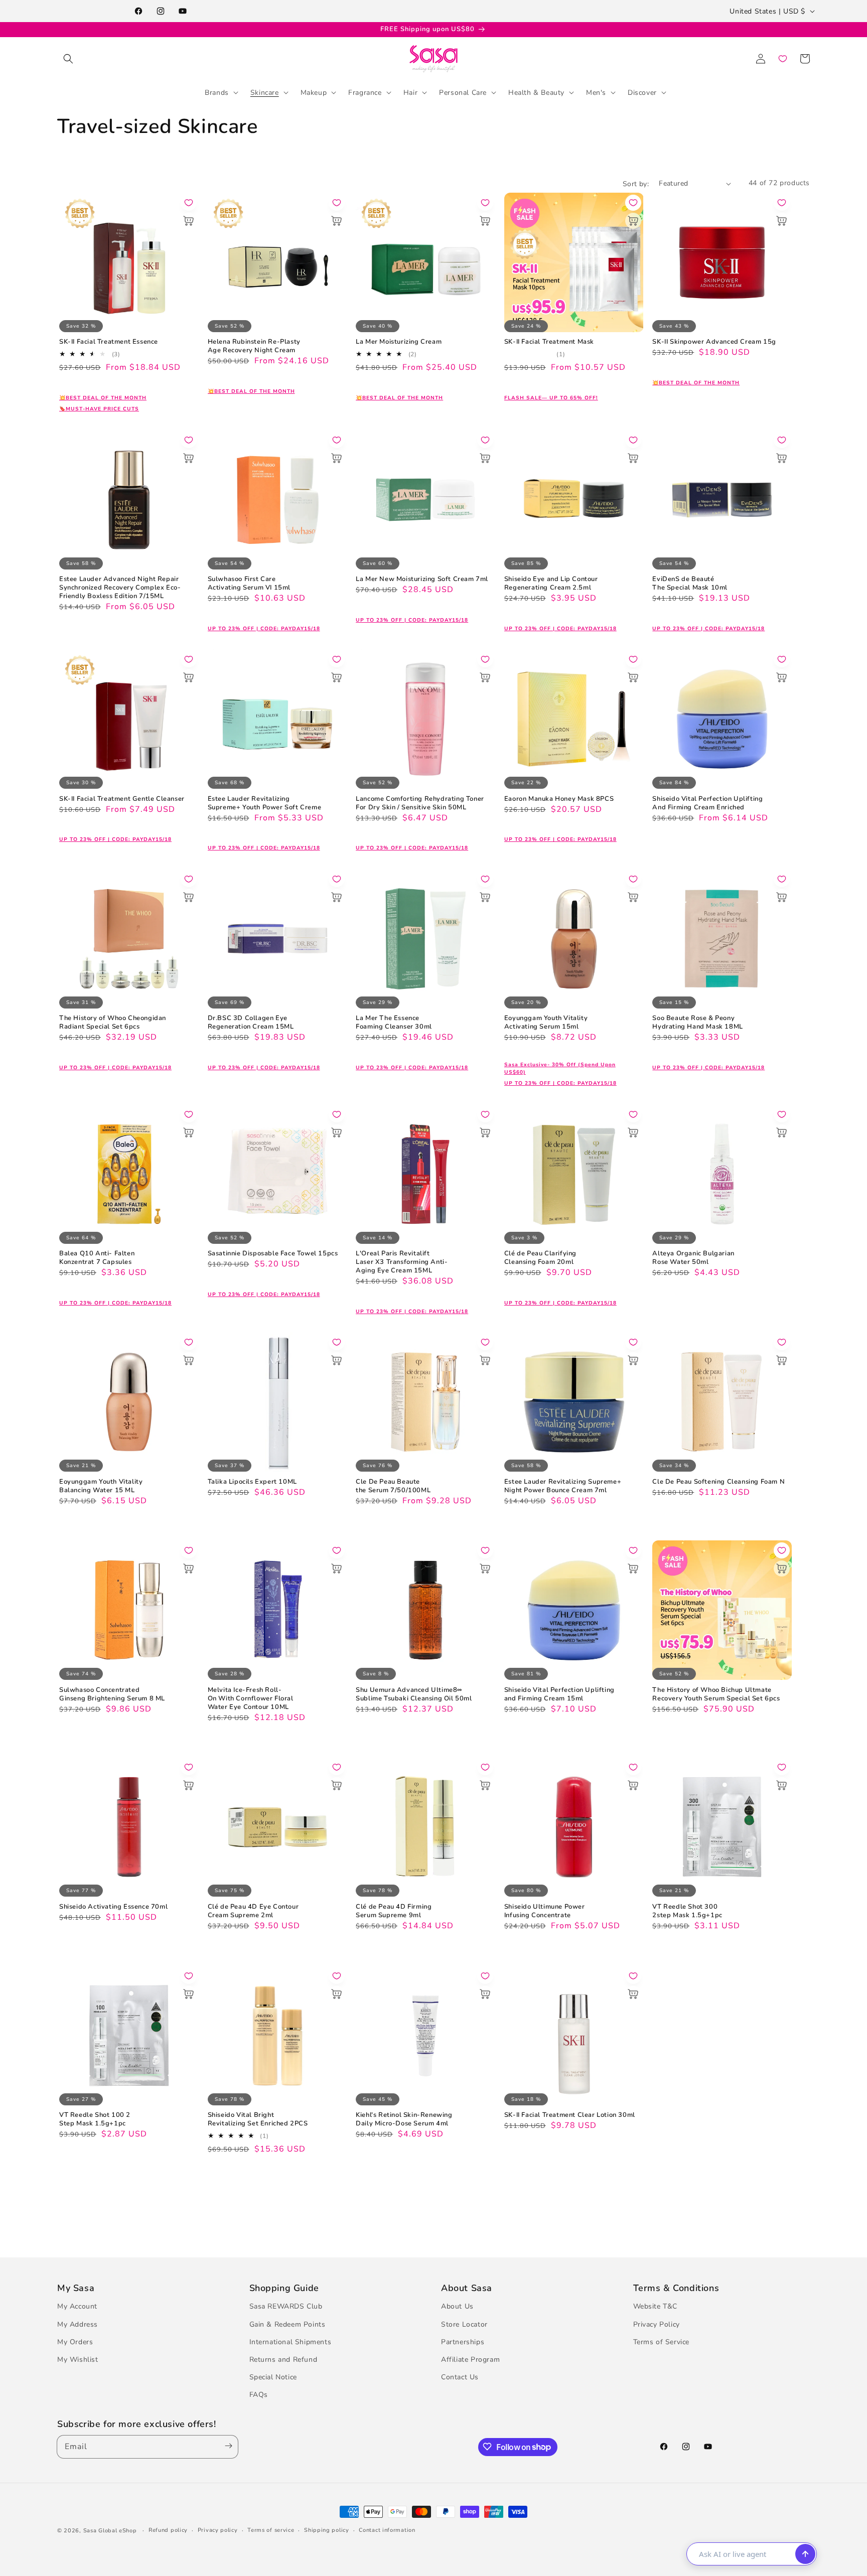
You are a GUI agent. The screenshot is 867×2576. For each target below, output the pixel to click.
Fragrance (365, 92)
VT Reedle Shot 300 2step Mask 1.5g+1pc (687, 1911)
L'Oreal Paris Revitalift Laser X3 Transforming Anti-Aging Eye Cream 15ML (402, 1262)
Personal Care (463, 92)
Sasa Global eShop (110, 2531)
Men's (596, 92)
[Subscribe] (226, 2446)
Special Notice (273, 2377)
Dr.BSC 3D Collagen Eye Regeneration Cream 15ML (251, 1023)
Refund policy (168, 2530)
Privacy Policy (657, 2324)
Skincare (265, 92)
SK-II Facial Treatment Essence (109, 342)
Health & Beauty (536, 92)
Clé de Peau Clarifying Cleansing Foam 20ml (540, 1258)
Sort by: (636, 184)
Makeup (314, 92)
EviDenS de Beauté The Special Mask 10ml (690, 584)
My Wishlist (78, 2359)
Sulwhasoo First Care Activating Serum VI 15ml (249, 584)
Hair (410, 92)
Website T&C (656, 2306)
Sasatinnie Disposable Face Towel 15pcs (273, 1254)
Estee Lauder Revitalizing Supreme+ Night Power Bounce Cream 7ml (563, 1486)
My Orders (75, 2341)
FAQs (259, 2395)
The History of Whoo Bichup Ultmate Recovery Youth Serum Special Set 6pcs (716, 1694)
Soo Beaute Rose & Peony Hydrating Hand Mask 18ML (697, 1023)
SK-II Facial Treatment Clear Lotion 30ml (570, 2115)
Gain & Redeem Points (287, 2324)
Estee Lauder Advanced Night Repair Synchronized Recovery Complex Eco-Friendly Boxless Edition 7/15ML (120, 588)
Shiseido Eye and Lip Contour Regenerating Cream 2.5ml (551, 584)
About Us (457, 2306)
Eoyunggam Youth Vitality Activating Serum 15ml (546, 1023)
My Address (78, 2324)
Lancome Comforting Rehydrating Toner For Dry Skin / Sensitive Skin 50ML (420, 803)
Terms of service (271, 2530)
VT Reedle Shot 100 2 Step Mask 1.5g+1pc (95, 2119)
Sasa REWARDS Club (286, 2306)
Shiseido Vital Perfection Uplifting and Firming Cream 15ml (559, 1694)
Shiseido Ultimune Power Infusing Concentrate (545, 1911)
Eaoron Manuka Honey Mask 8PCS (559, 799)
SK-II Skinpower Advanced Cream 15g (714, 342)
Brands (217, 92)
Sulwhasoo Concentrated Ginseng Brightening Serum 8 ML (112, 1694)
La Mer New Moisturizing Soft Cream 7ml (422, 579)
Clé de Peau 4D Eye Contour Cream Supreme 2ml (253, 1911)
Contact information (387, 2530)
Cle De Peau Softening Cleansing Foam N (718, 1482)
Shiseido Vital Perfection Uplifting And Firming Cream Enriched (707, 803)
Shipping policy (327, 2530)
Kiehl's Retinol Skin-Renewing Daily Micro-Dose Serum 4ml (404, 2119)
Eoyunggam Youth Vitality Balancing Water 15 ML (101, 1486)
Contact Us (460, 2377)
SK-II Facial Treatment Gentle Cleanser (122, 799)
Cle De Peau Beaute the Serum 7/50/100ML (393, 1486)
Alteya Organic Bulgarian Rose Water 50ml (693, 1258)
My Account (77, 2306)
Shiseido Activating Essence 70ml (113, 1907)
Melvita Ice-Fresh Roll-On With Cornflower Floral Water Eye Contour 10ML (251, 1699)
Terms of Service (662, 2341)
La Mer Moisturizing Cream (399, 342)
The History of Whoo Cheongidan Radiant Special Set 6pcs (113, 1023)
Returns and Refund (283, 2359)
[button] (68, 59)
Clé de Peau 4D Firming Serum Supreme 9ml (394, 1911)
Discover (642, 92)
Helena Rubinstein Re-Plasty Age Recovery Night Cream (254, 346)
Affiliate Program (470, 2359)
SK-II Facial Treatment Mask (549, 342)
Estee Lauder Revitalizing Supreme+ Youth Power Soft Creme (265, 803)
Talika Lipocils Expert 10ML (252, 1482)
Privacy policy (218, 2530)
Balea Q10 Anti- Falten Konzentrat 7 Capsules (97, 1258)
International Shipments (291, 2341)
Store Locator (464, 2324)
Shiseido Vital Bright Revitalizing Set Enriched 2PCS (258, 2119)
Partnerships (463, 2341)
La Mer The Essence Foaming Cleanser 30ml (394, 1023)
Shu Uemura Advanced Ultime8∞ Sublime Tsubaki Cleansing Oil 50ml (414, 1694)
